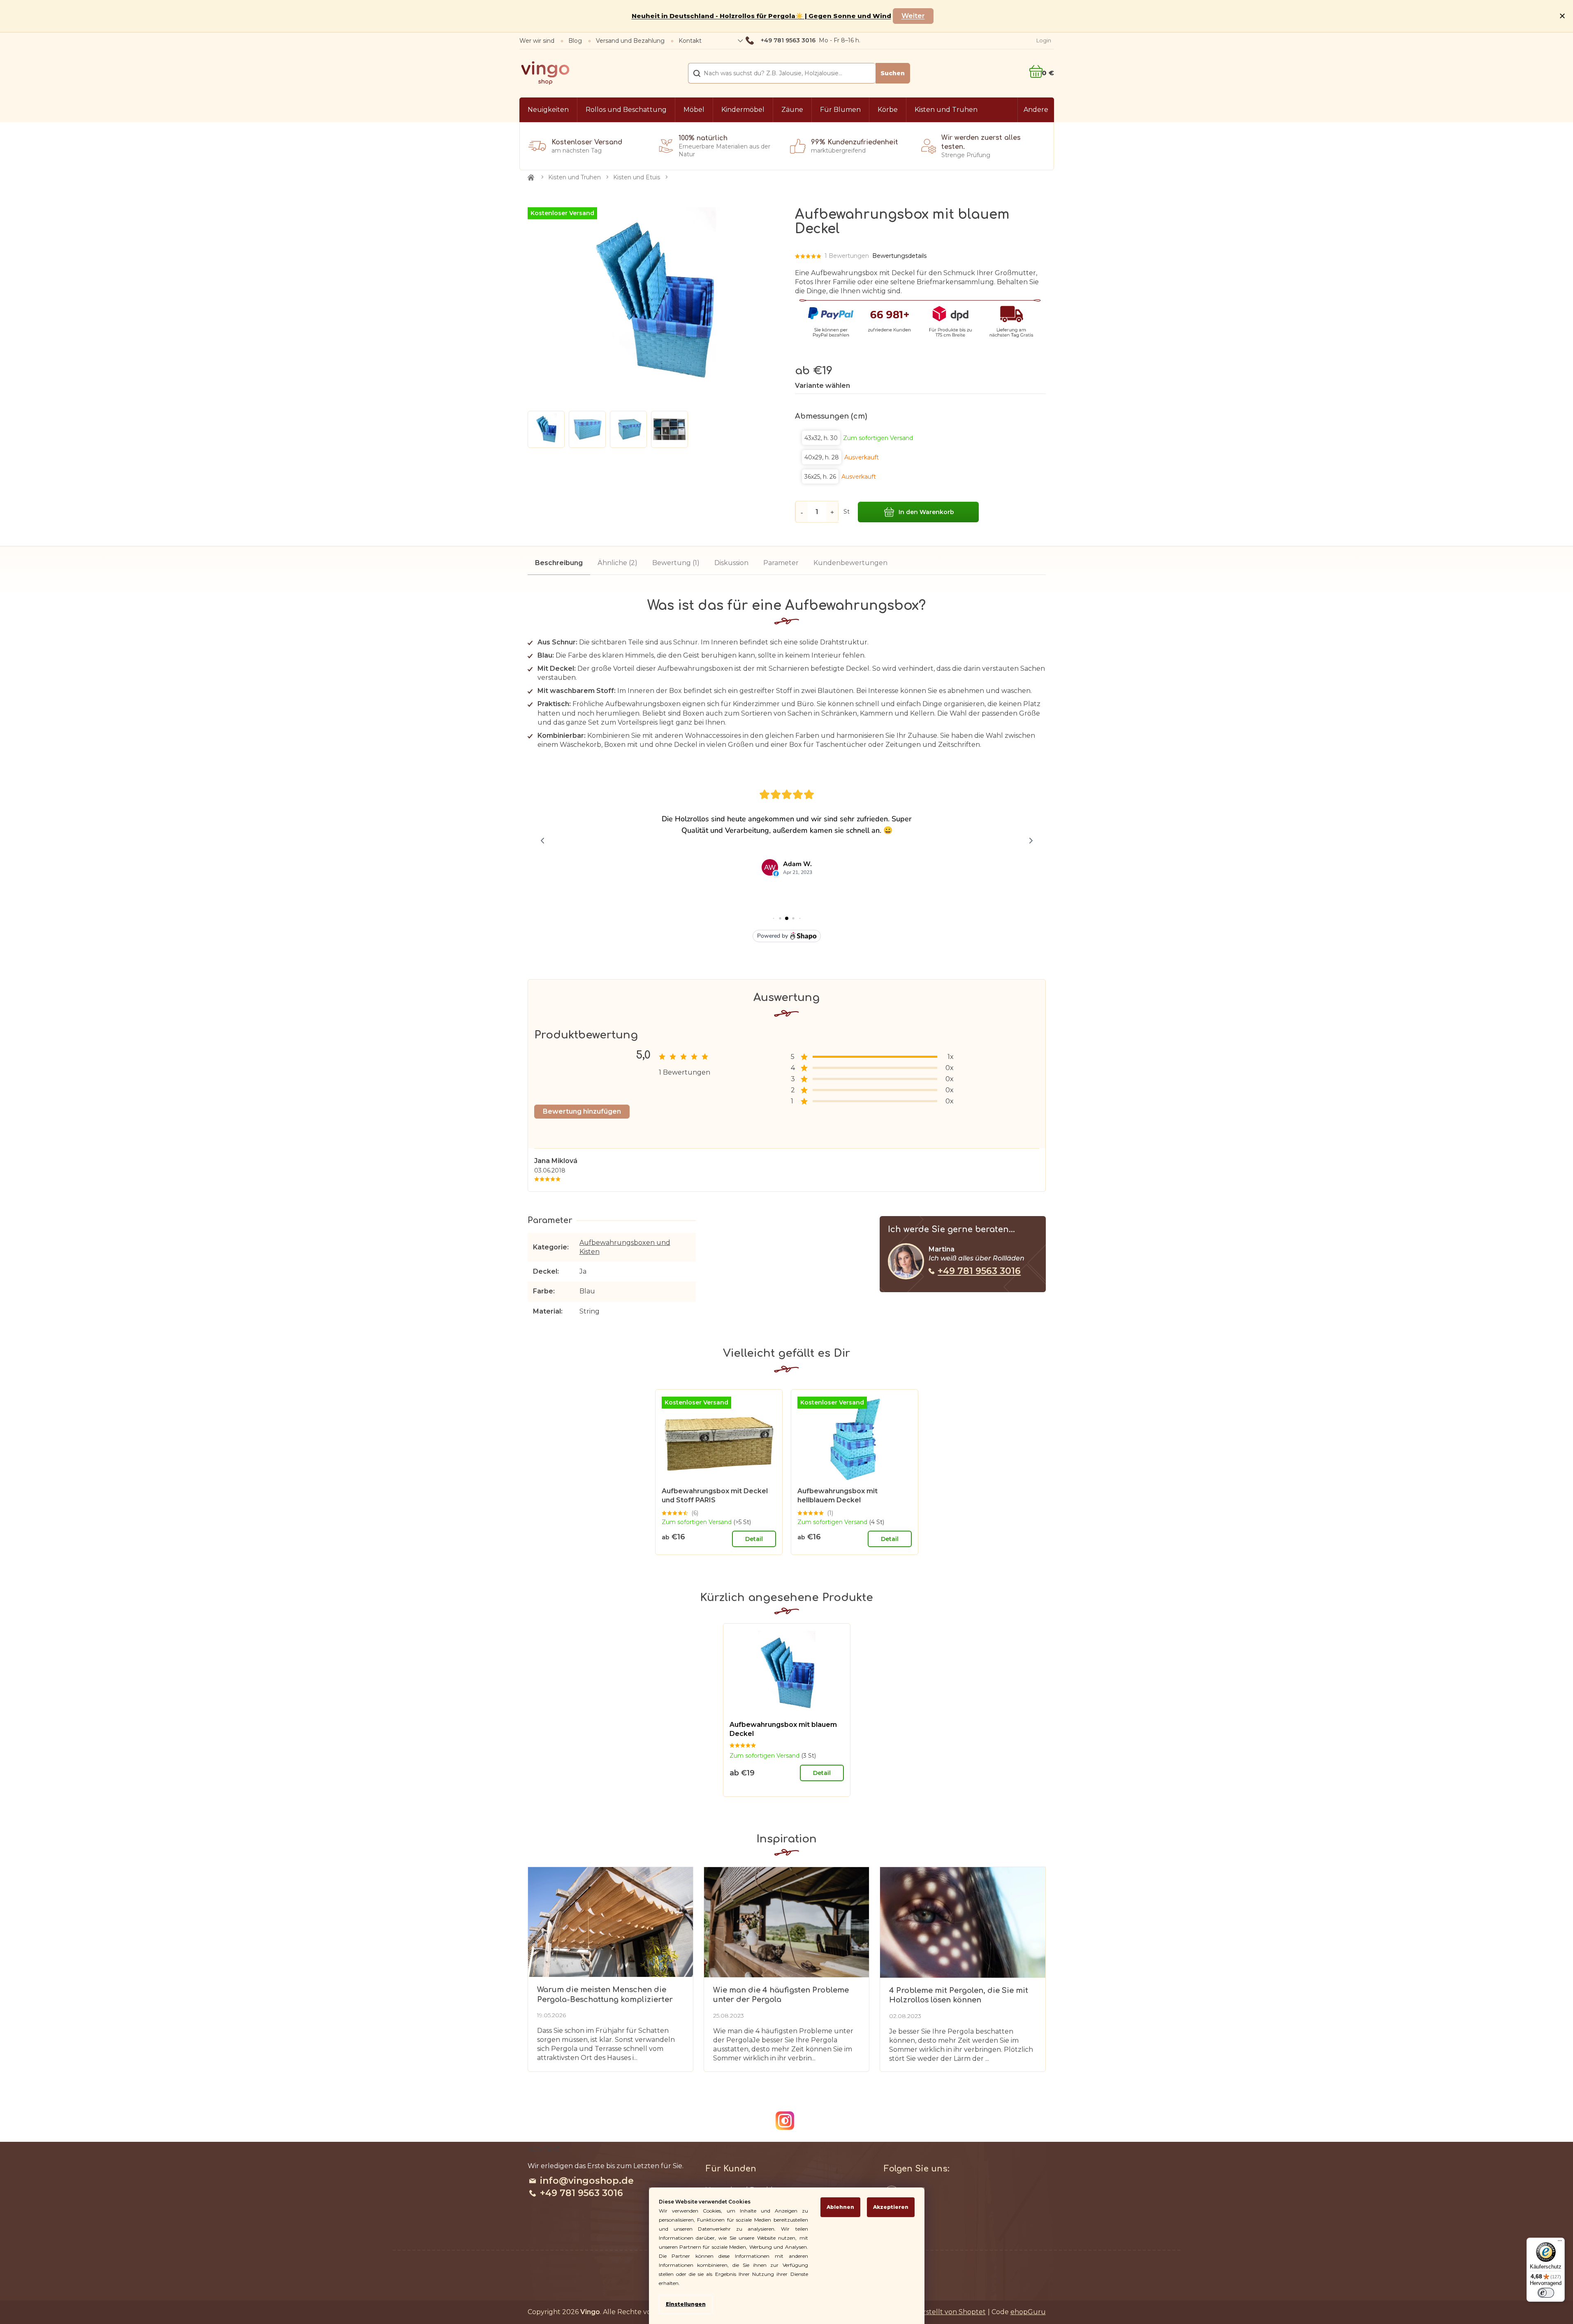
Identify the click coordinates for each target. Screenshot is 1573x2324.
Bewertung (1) (676, 563)
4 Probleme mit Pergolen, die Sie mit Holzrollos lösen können (959, 1995)
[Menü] (1560, 2243)
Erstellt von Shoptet (952, 2312)
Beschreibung (559, 563)
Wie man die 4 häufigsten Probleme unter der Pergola (781, 1995)
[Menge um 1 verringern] (802, 512)
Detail (754, 1539)
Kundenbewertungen (850, 563)
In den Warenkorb (926, 512)
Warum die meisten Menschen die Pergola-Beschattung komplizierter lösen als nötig (605, 1995)
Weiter (913, 16)
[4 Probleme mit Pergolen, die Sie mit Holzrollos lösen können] (963, 1922)
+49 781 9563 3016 (979, 1271)
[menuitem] (548, 110)
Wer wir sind (537, 41)
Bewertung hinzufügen (582, 1111)
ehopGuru (1028, 2312)
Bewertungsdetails (899, 256)
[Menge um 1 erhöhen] (832, 512)
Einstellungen (686, 2304)
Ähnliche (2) (617, 563)
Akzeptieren (891, 2207)
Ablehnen (840, 2207)
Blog (575, 41)
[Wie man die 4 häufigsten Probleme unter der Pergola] (786, 1922)
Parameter (781, 563)
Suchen (893, 73)
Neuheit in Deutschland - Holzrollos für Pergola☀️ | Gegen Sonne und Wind (761, 16)
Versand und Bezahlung (630, 41)
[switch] (1546, 2293)
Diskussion (731, 563)
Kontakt (690, 41)
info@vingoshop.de (587, 2181)
